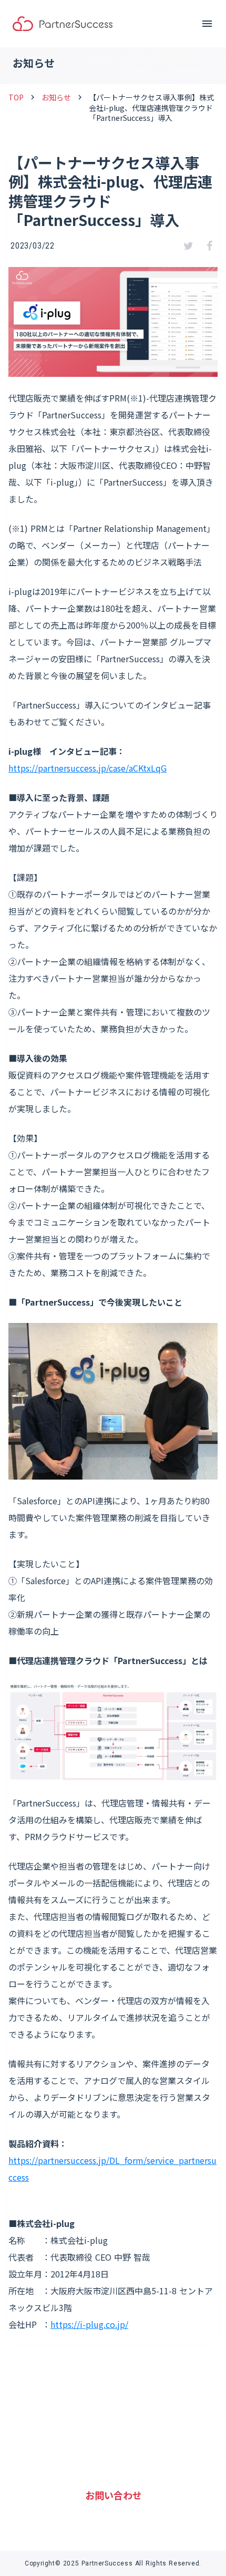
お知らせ (56, 98)
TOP (16, 98)
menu (207, 24)
